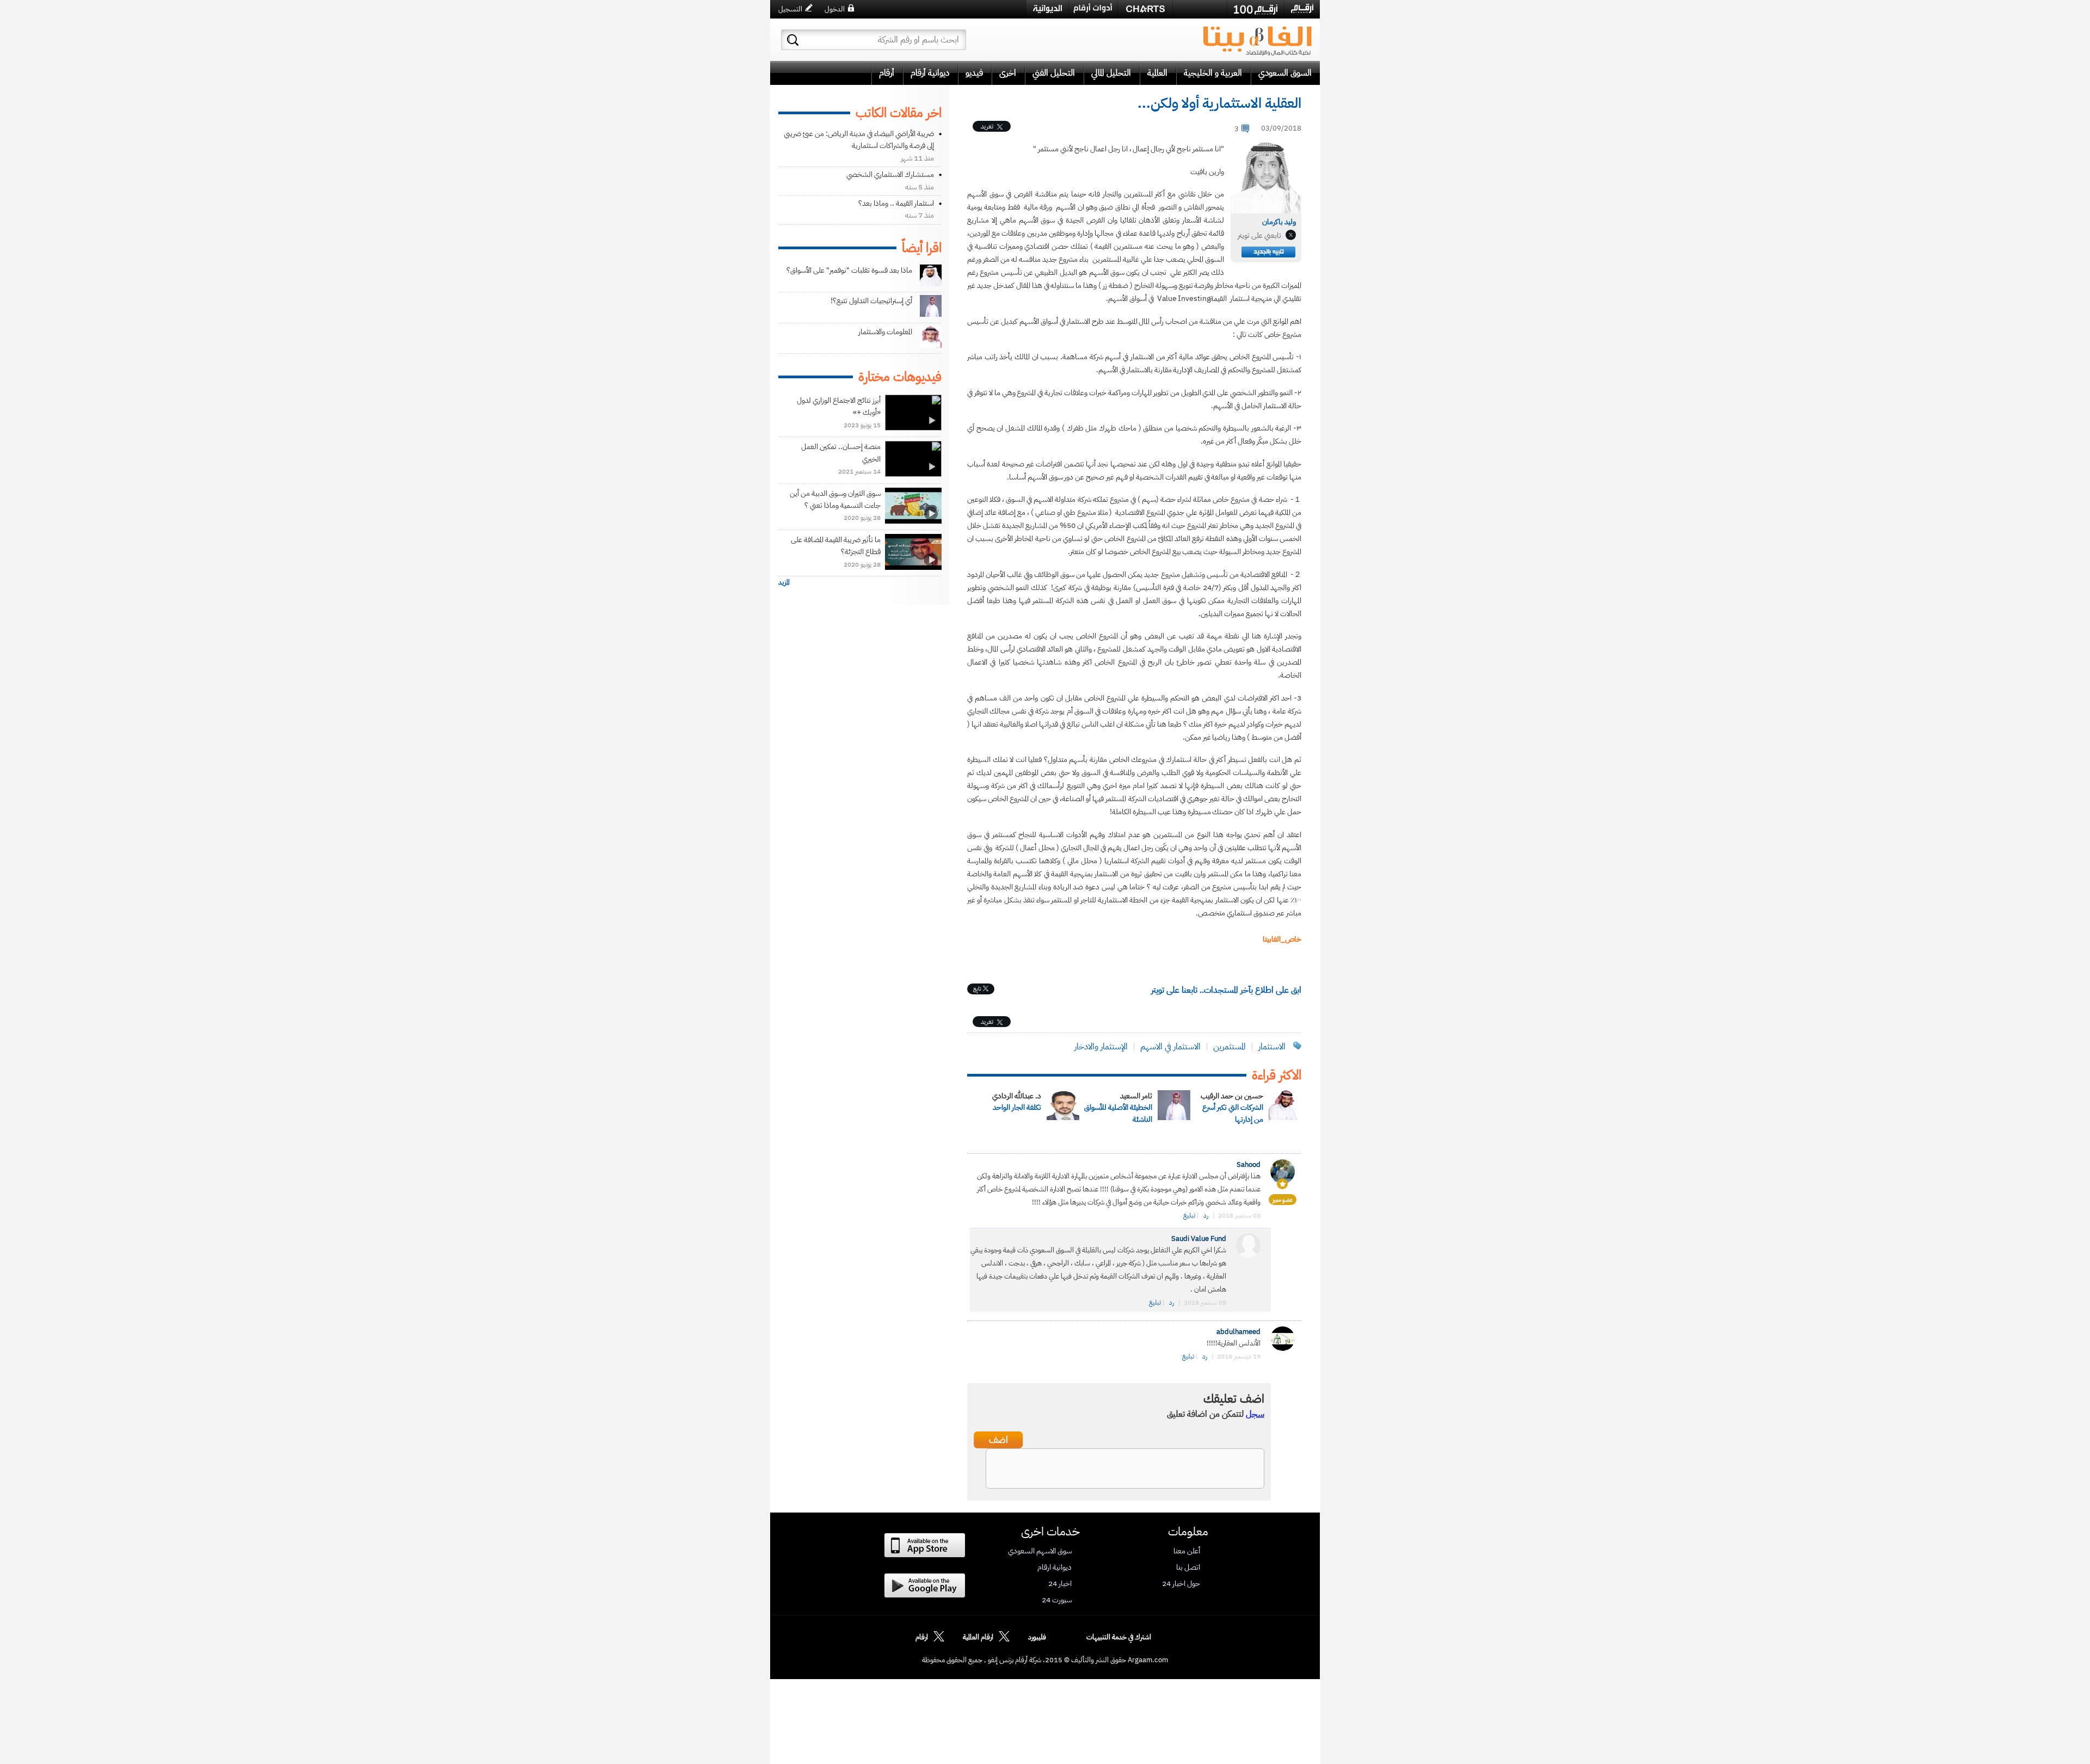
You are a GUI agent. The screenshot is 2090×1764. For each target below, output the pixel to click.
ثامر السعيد (1136, 1096)
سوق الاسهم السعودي (1040, 1551)
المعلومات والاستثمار (885, 332)
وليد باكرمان (1279, 222)
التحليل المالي (1111, 73)
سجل (1255, 1414)
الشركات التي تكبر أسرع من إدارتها (1233, 1113)
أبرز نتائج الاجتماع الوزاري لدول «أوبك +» (839, 406)
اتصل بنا (1188, 1568)
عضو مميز (1283, 1200)
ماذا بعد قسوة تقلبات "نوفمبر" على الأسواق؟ (849, 270)
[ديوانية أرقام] (1047, 9)
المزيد (784, 582)
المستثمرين (1230, 1047)
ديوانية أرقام (930, 73)
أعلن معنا (1187, 1551)
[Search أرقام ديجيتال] (793, 40)
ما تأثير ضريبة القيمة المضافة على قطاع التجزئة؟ (836, 546)
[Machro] (1200, 9)
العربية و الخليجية (1213, 73)
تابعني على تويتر (1259, 235)
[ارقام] (1302, 9)
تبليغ (1189, 1215)
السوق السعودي (1285, 73)
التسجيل (790, 9)
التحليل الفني (1054, 73)
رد (1206, 1215)
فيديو (974, 73)
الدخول (835, 9)
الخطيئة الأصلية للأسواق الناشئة (1118, 1113)
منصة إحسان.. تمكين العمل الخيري (841, 453)
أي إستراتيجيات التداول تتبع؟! (871, 301)
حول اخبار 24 (1181, 1584)
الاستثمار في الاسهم (1170, 1047)
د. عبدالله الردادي (1017, 1096)
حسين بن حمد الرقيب (1232, 1096)
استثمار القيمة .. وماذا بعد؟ (896, 203)
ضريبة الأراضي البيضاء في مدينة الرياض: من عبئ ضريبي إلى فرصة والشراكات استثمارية (859, 140)
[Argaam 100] (1256, 9)
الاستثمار (1272, 1047)
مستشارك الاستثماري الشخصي (890, 174)
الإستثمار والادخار (1101, 1047)
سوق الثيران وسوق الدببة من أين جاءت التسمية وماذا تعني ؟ (835, 499)
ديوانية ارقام (1055, 1568)
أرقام (887, 73)
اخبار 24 (1060, 1584)
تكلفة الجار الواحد (1017, 1107)
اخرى (1008, 73)
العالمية (1157, 73)
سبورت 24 (1057, 1600)
